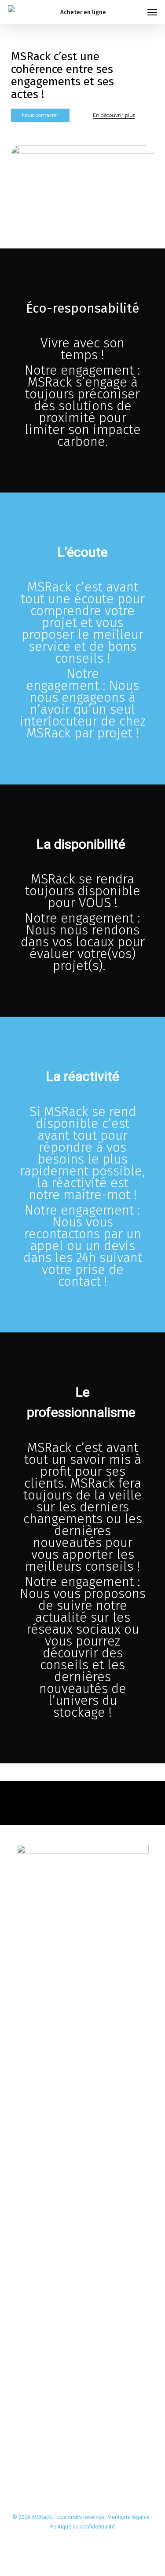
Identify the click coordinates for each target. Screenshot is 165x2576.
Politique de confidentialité (82, 2527)
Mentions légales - (130, 2517)
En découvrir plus (114, 115)
